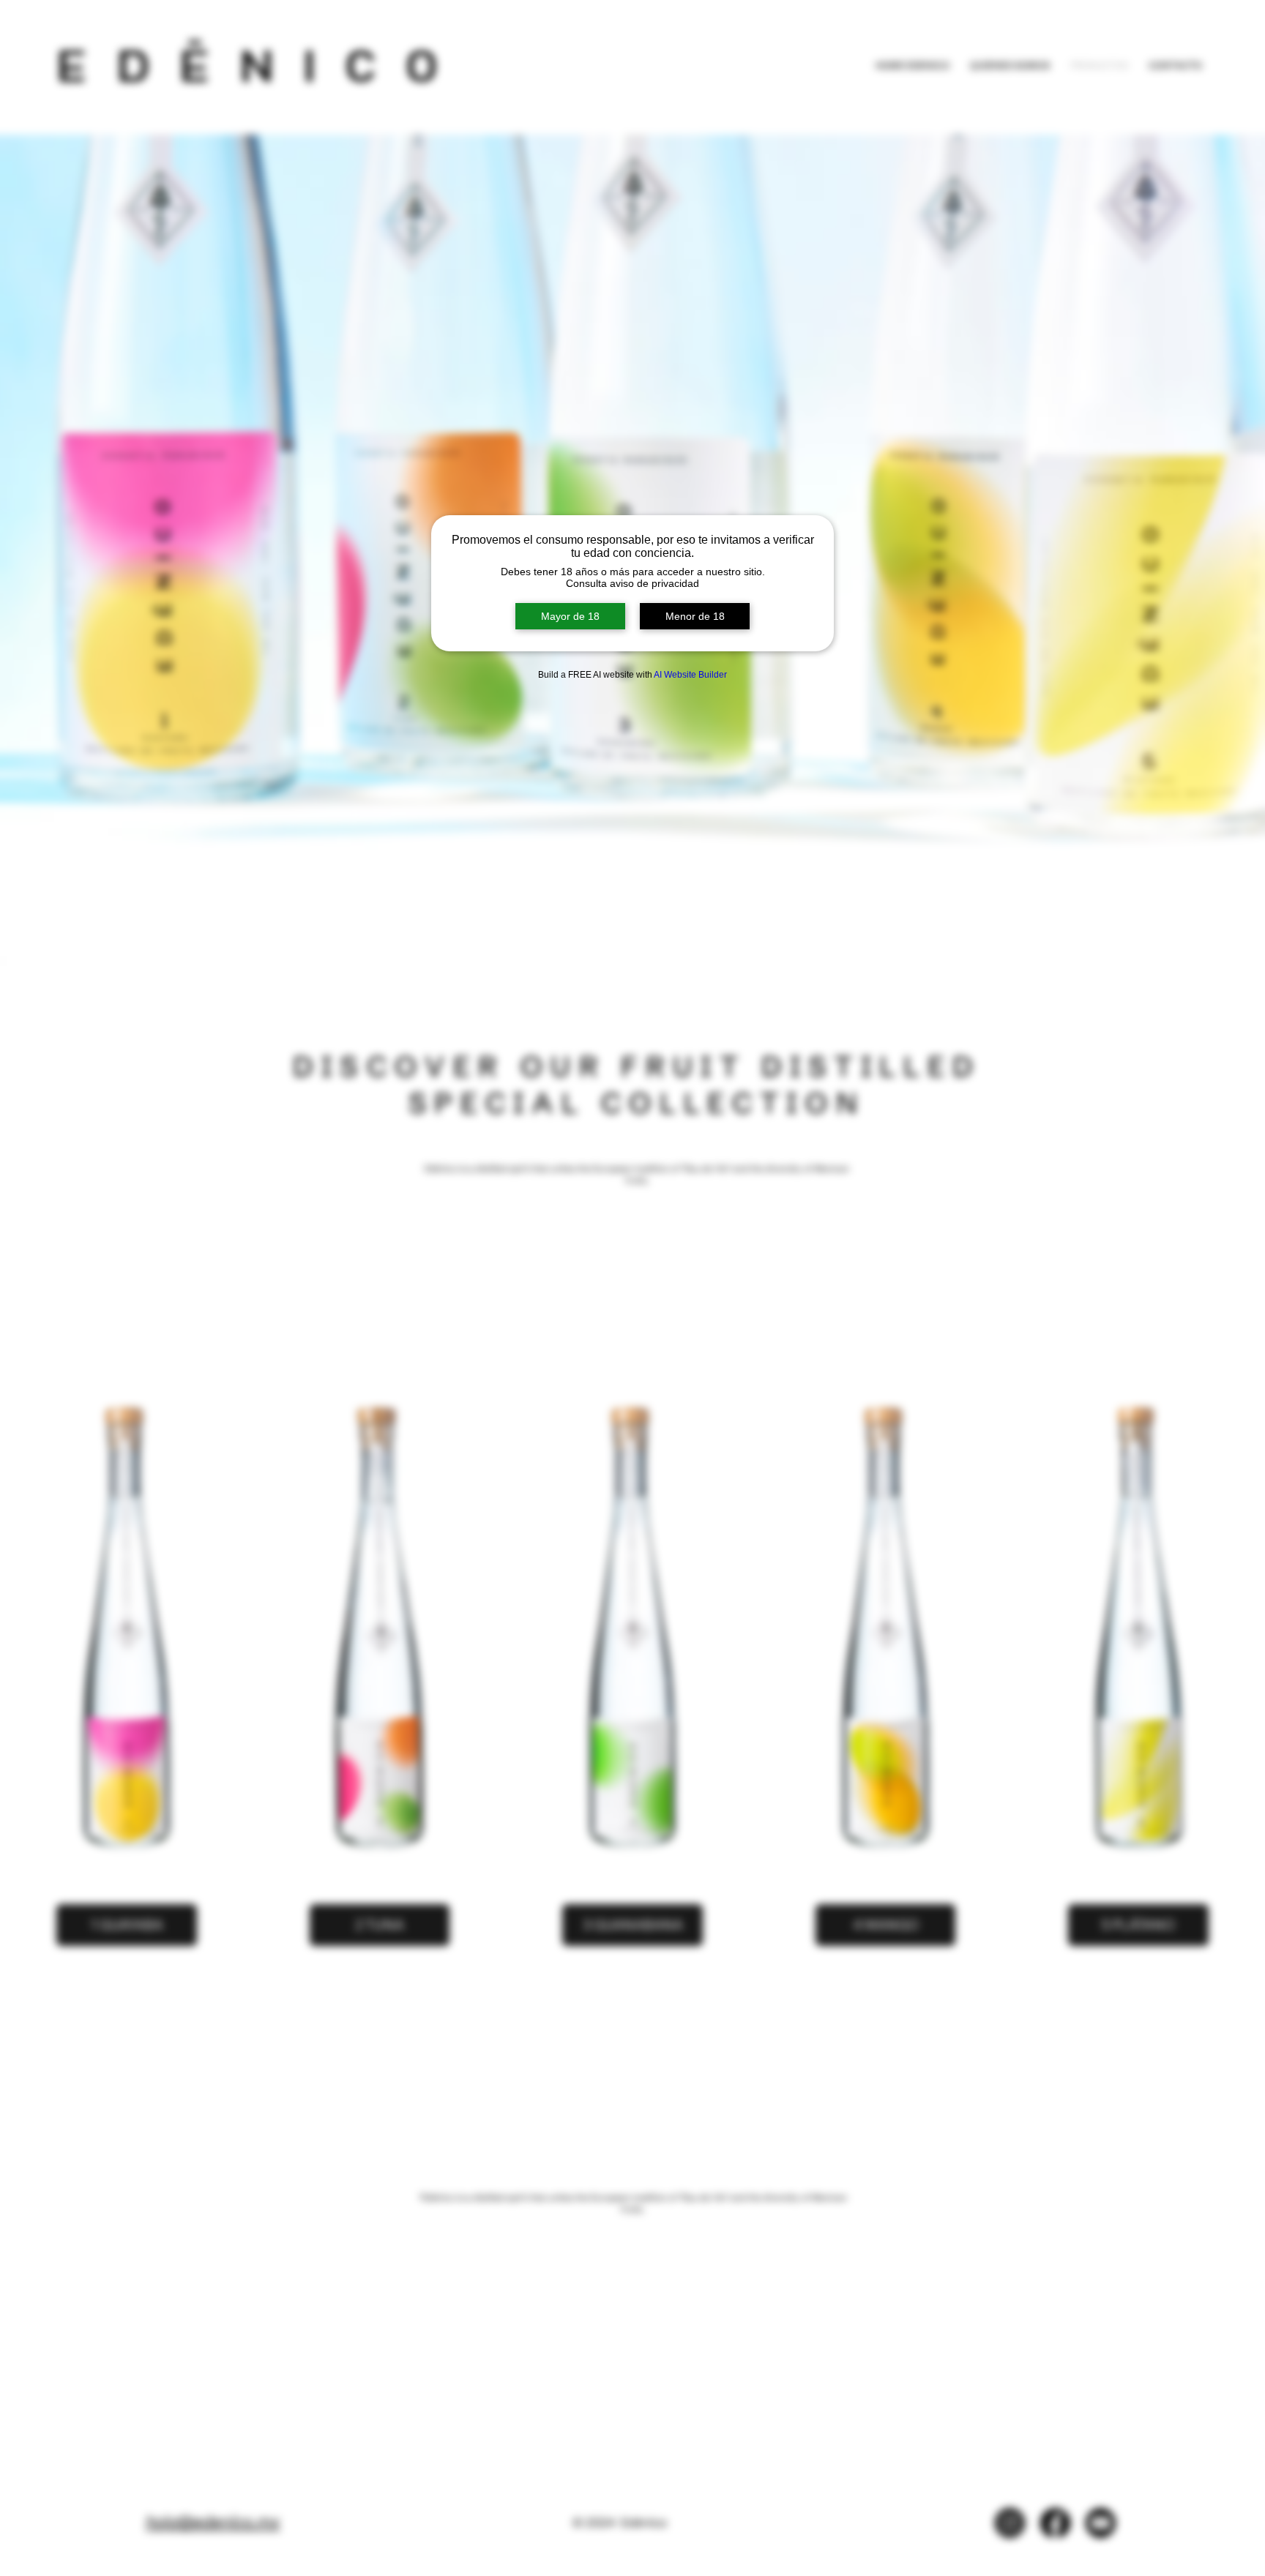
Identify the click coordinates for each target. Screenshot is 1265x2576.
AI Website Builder (690, 675)
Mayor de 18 (570, 616)
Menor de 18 (695, 616)
